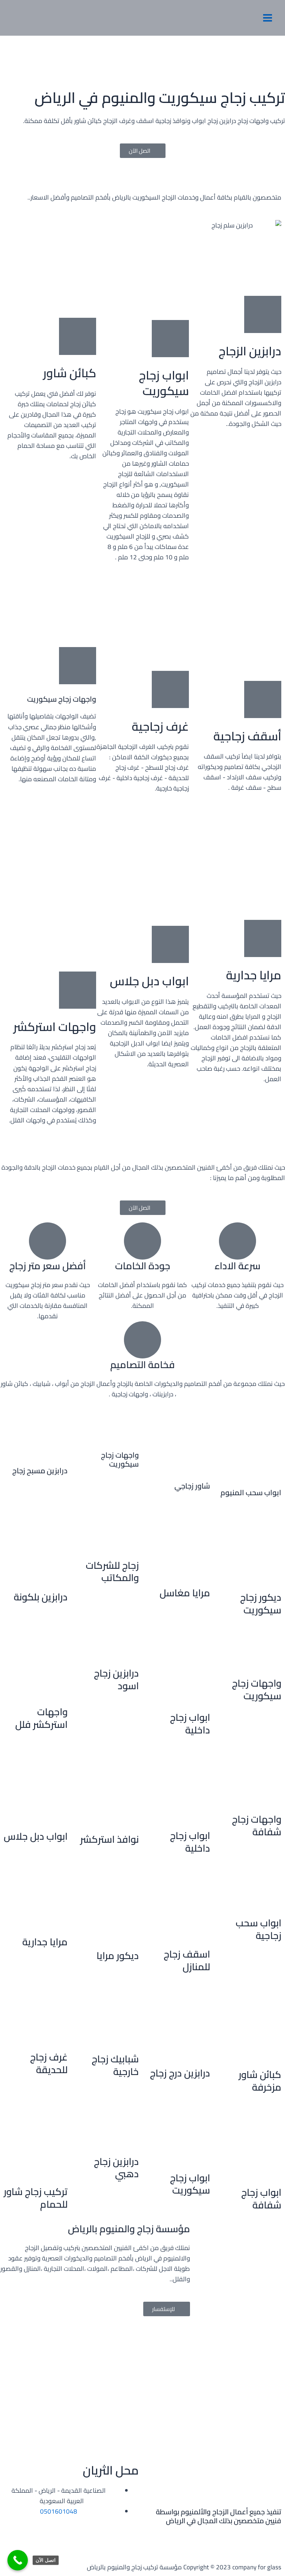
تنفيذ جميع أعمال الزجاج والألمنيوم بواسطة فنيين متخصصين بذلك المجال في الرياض (219, 2516)
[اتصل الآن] (18, 2560)
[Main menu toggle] (268, 18)
